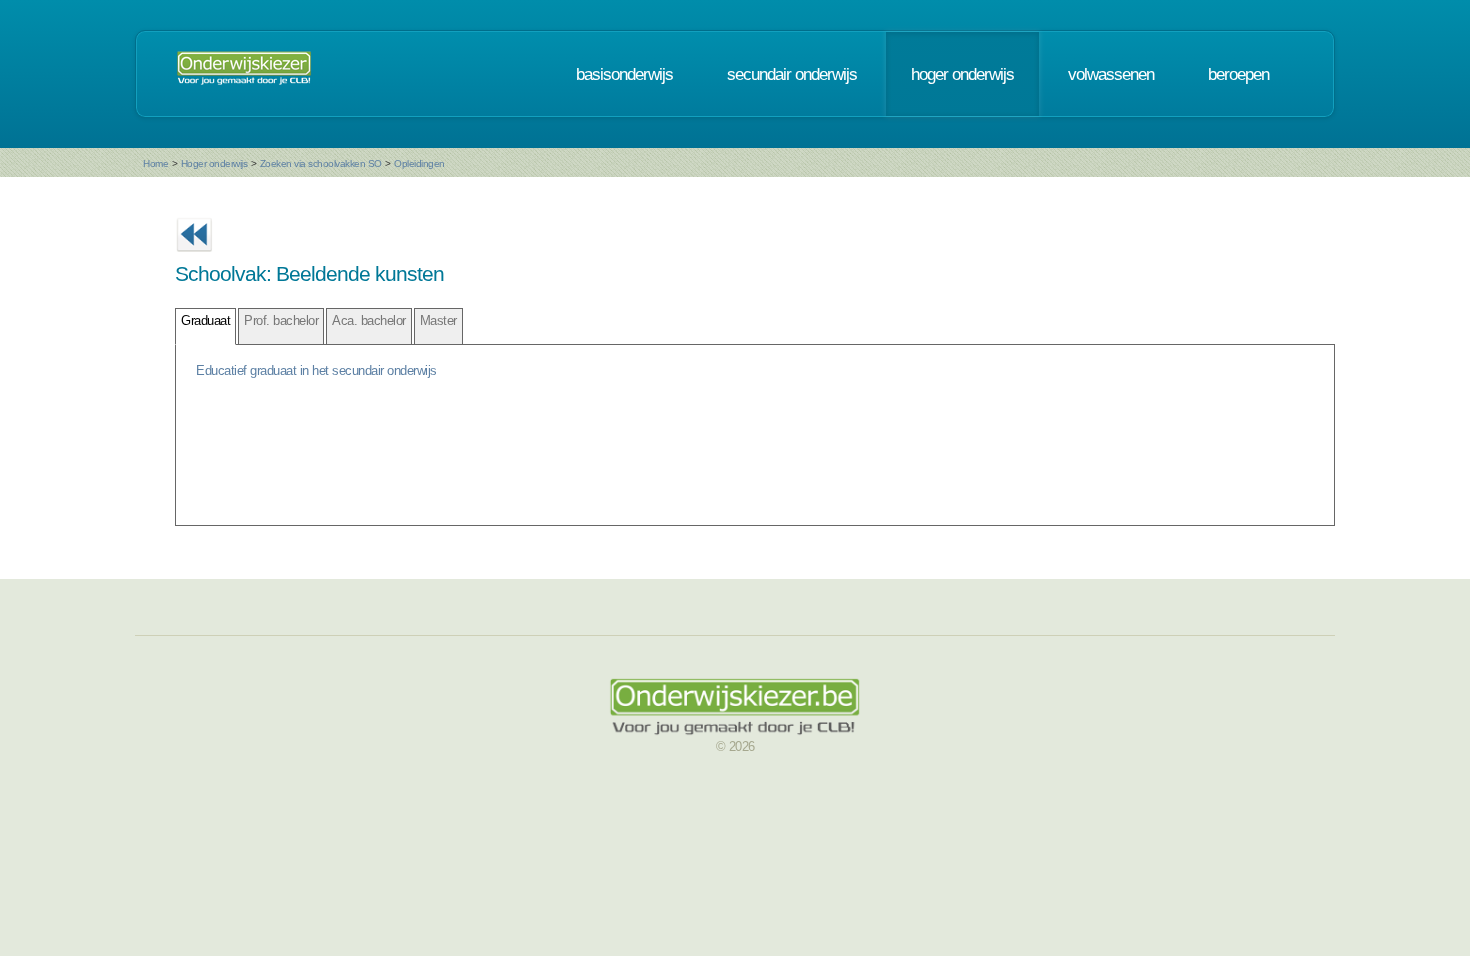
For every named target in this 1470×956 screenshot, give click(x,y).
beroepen (1238, 74)
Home (155, 163)
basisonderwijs (624, 74)
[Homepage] (244, 74)
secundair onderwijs (792, 74)
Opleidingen (419, 163)
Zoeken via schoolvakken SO (321, 163)
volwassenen (1111, 74)
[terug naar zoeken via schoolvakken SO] (194, 257)
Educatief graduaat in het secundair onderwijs (316, 370)
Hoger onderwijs (214, 163)
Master (438, 320)
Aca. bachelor (369, 320)
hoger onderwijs (962, 74)
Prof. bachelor (281, 320)
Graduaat (205, 320)
